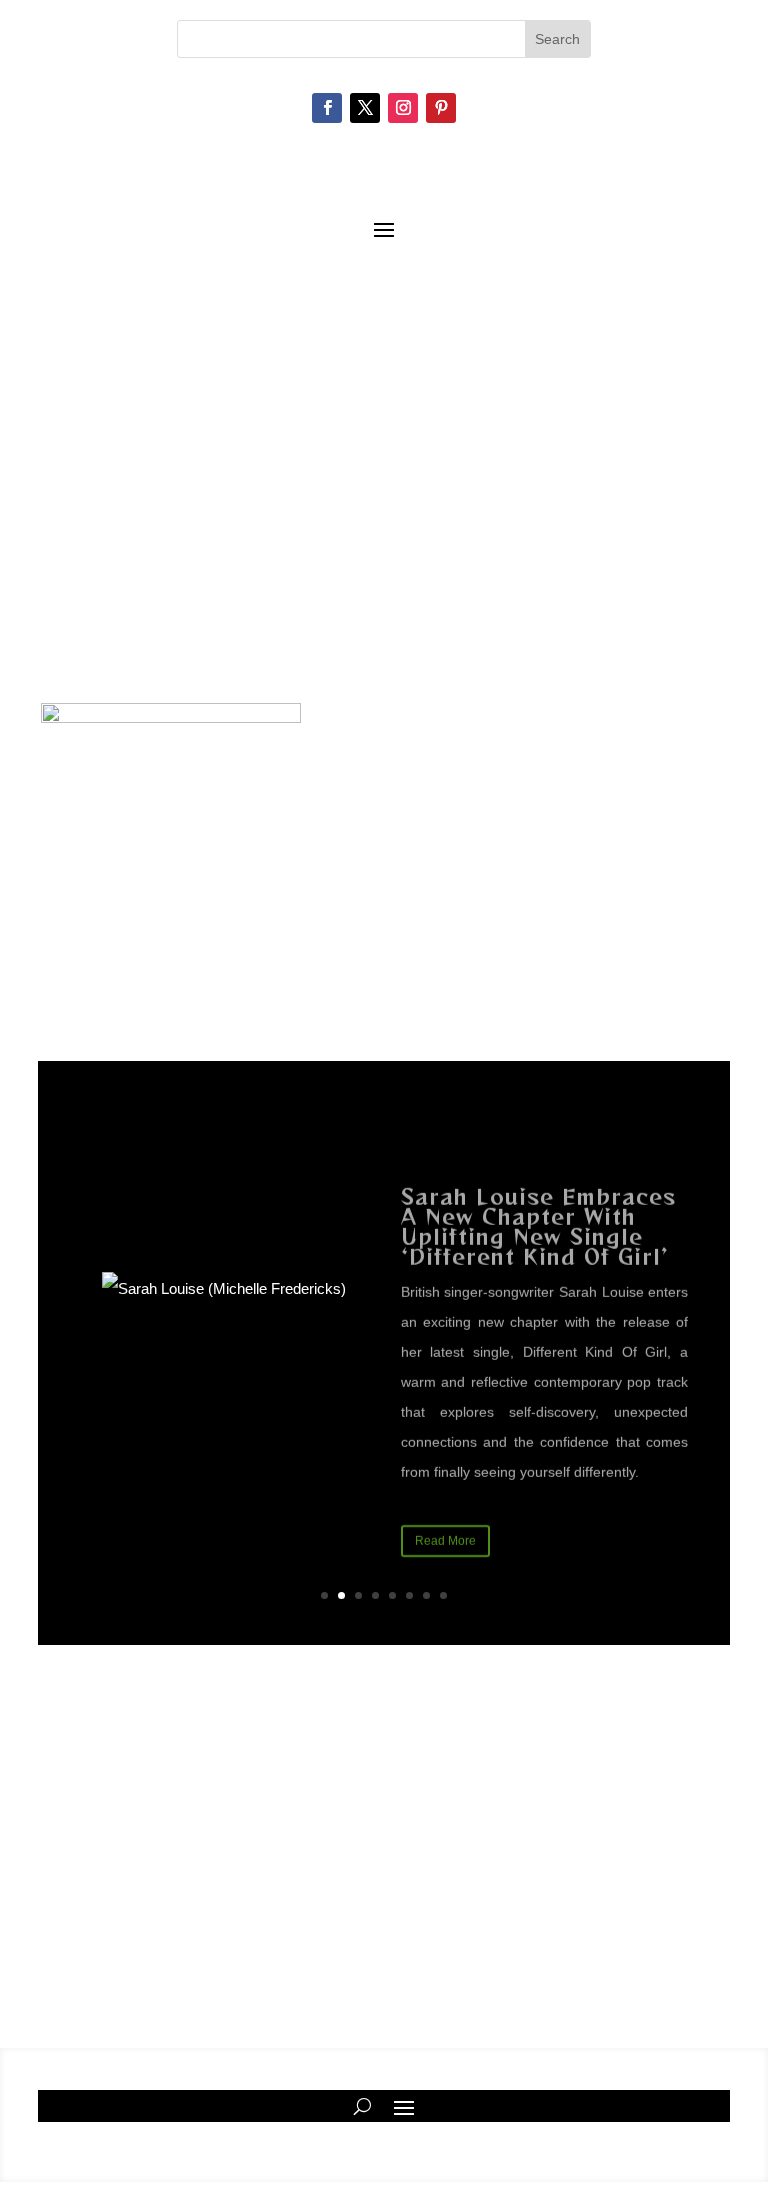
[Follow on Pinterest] (441, 108)
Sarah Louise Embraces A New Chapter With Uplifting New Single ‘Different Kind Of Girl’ (538, 1207)
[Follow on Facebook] (327, 108)
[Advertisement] (384, 529)
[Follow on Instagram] (403, 108)
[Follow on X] (365, 108)
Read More (445, 1522)
